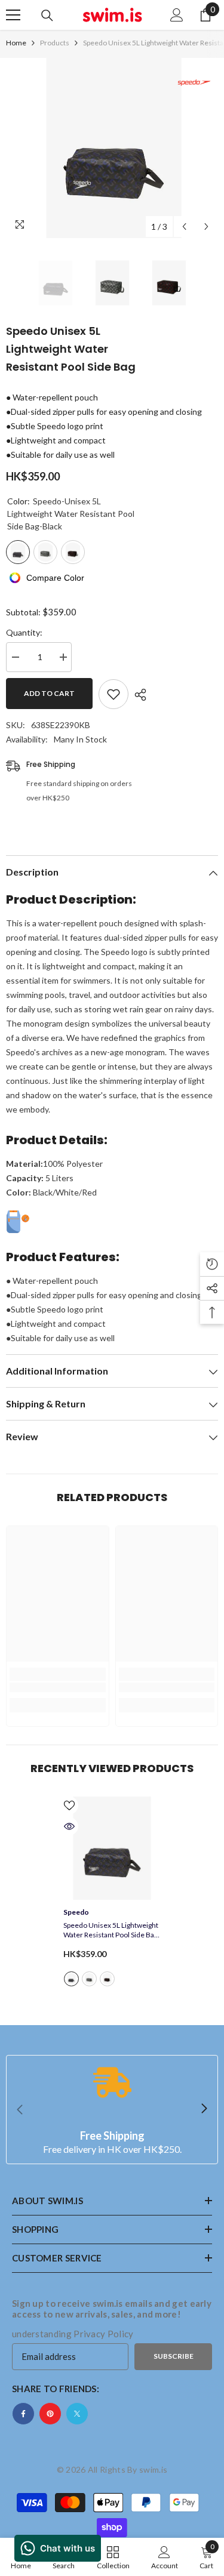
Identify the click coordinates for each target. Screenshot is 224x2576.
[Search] (47, 16)
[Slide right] (204, 2109)
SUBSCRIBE (174, 2356)
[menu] (13, 15)
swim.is (153, 2469)
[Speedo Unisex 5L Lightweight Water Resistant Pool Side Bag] (112, 1848)
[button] (184, 227)
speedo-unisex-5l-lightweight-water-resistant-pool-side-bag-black (71, 1979)
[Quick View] (69, 1826)
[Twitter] (77, 2414)
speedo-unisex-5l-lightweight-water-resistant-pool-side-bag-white (89, 1979)
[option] (112, 148)
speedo (76, 1912)
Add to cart (49, 693)
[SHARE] (137, 695)
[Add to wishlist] (113, 694)
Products (55, 43)
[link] (58, 1687)
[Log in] (177, 15)
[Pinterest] (50, 2414)
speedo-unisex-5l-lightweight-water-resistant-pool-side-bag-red (107, 1979)
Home (16, 43)
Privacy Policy (103, 2334)
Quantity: (24, 632)
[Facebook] (23, 2414)
